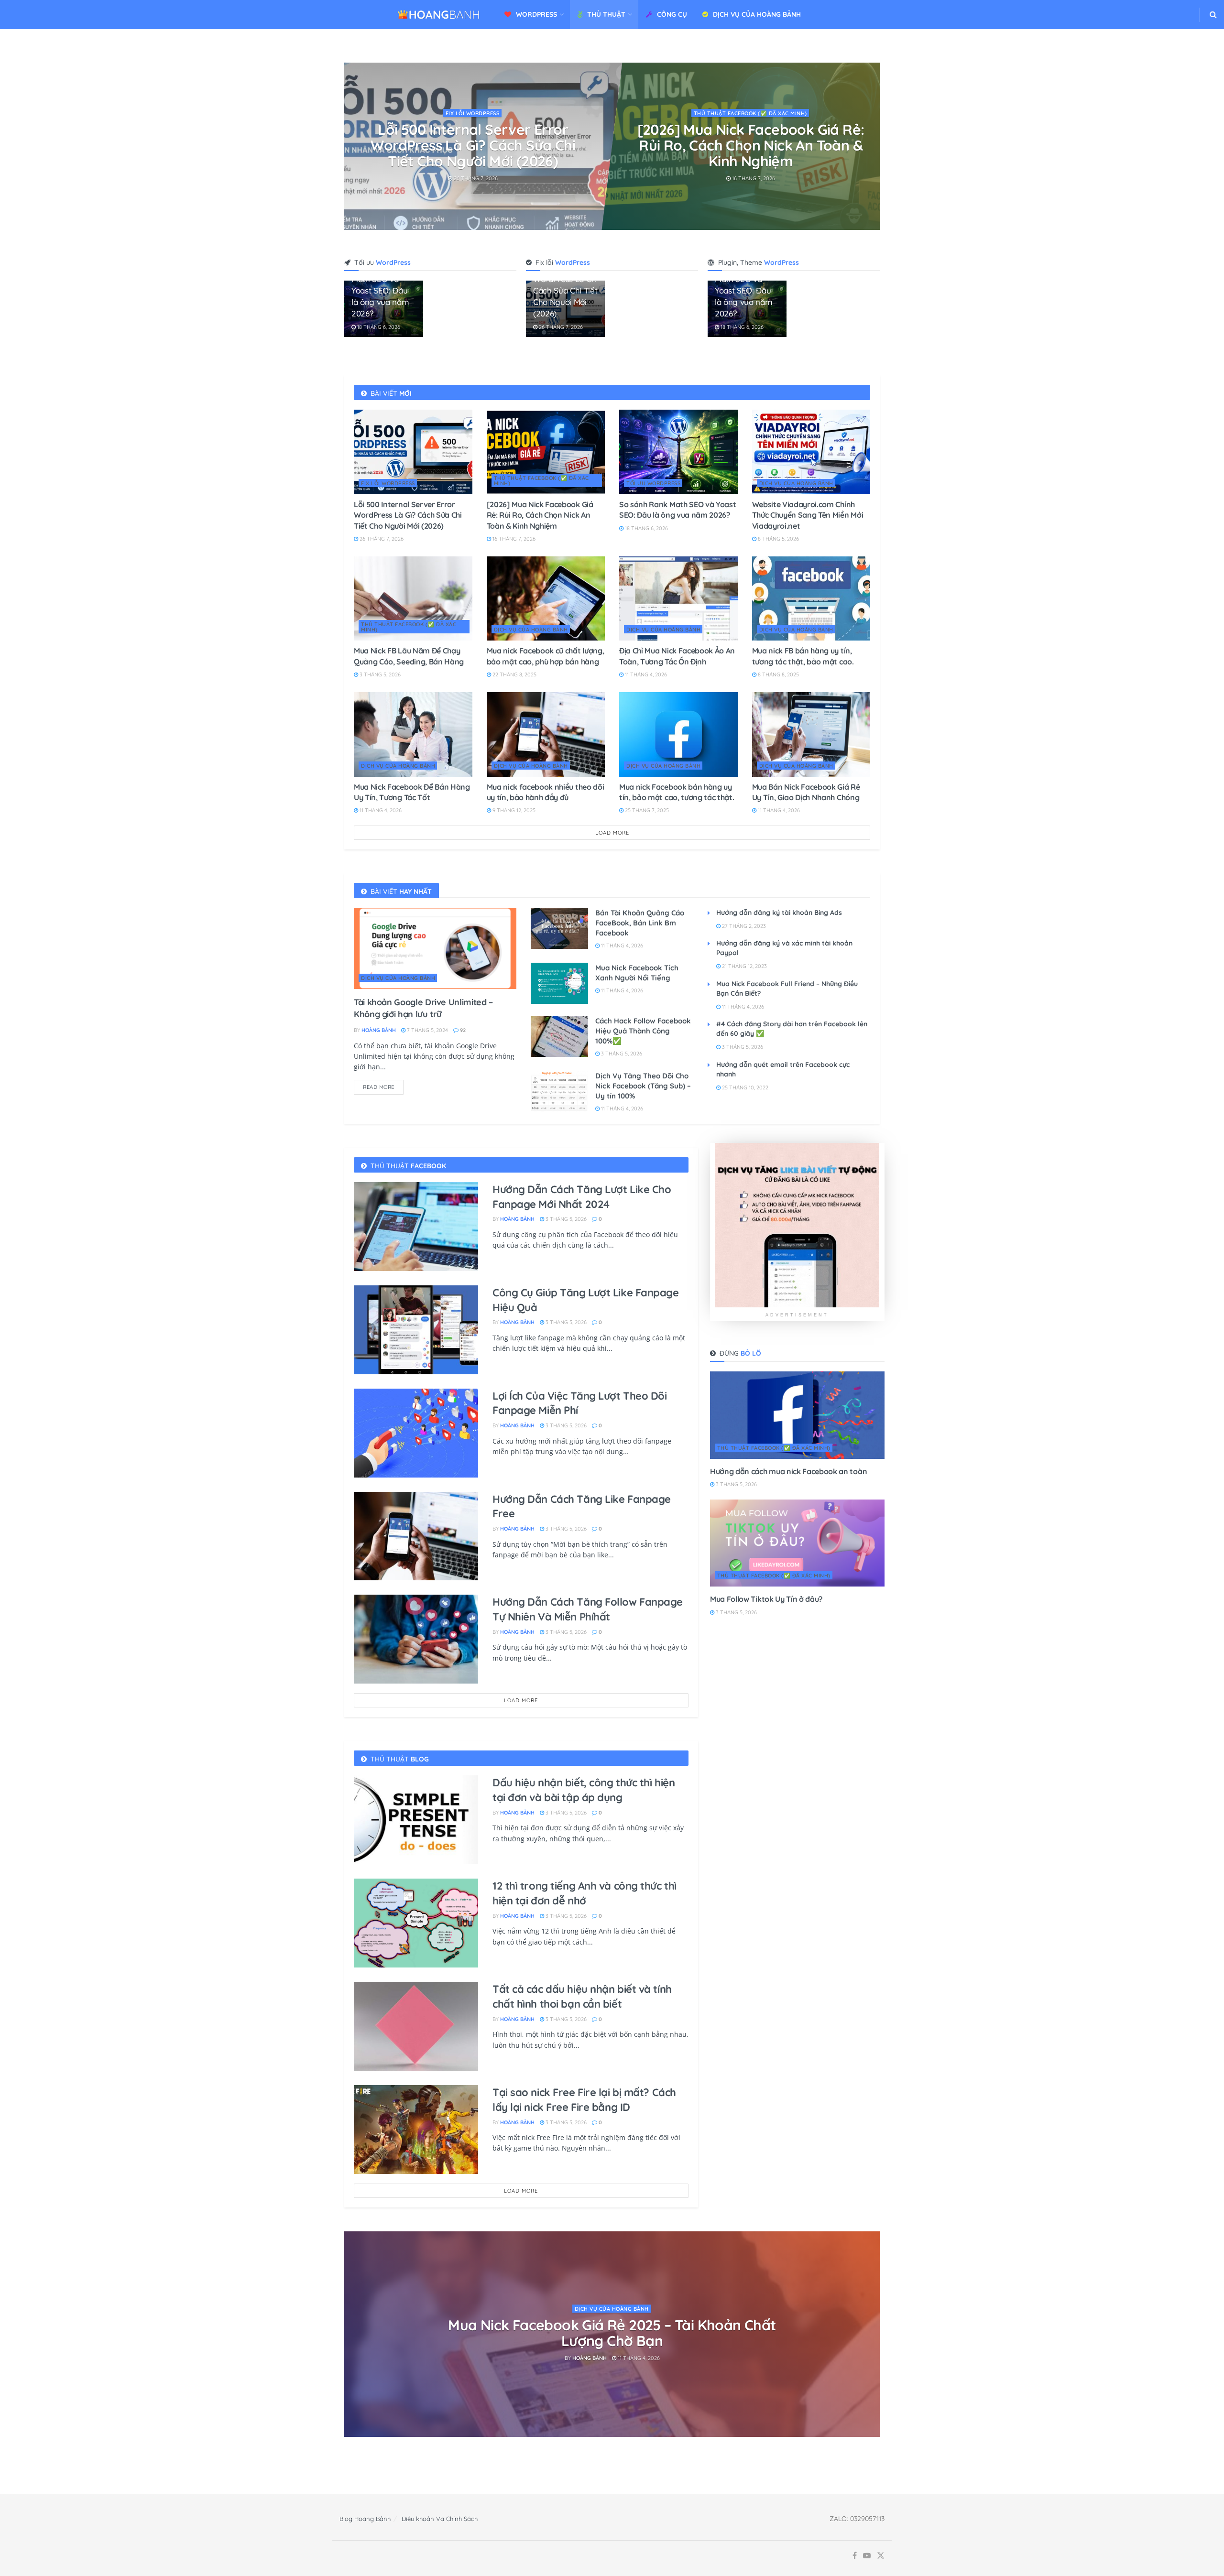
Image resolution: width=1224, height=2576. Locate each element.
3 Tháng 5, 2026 (379, 674)
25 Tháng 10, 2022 (744, 1087)
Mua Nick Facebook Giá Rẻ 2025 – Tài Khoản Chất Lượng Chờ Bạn (612, 2333)
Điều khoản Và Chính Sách (440, 2519)
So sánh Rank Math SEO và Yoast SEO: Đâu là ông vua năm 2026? (474, 137)
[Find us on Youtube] (867, 2556)
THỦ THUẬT (606, 14)
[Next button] (873, 146)
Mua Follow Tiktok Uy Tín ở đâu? (766, 1599)
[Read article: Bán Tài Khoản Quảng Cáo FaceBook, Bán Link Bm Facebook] (559, 928)
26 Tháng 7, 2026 (560, 327)
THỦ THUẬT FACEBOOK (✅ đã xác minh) (541, 481)
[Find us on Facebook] (855, 2556)
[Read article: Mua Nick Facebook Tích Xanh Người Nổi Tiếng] (559, 983)
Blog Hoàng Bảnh (365, 2519)
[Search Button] (1213, 15)
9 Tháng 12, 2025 (513, 810)
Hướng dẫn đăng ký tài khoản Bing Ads (779, 913)
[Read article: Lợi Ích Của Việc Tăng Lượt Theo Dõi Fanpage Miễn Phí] (416, 1433)
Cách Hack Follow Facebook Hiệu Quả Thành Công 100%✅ (643, 1031)
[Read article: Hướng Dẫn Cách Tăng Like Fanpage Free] (416, 1536)
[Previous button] (351, 146)
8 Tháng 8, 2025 (778, 674)
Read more (383, 1085)
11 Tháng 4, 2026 (645, 674)
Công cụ (672, 14)
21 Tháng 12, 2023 (744, 966)
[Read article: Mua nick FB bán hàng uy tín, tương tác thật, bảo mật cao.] (811, 599)
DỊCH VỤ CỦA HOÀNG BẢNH (757, 14)
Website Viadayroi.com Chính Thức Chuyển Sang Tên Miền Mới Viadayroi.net (751, 145)
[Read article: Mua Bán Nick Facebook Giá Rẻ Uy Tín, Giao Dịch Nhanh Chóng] (811, 734)
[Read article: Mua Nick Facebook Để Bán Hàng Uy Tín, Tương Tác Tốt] (413, 734)
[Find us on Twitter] (881, 2556)
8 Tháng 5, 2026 (753, 178)
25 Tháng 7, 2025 (646, 810)
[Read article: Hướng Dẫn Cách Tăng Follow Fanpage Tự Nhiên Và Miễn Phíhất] (416, 1639)
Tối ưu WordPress (474, 113)
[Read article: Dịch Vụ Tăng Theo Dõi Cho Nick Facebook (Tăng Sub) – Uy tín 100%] (559, 1091)
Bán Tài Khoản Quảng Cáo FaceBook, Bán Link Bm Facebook (640, 923)
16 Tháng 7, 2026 (513, 539)
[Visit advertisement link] (797, 1225)
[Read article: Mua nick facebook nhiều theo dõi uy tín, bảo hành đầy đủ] (546, 734)
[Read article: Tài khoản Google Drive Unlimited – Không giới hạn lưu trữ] (435, 948)
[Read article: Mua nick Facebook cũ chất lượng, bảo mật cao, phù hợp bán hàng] (546, 599)
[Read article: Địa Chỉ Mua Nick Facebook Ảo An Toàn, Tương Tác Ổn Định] (678, 599)
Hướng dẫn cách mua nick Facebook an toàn (788, 1471)
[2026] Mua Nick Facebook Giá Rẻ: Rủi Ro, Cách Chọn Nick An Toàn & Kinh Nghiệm (540, 515)
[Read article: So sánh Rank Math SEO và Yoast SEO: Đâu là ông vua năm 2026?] (678, 452)
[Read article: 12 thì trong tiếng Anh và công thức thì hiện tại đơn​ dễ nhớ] (416, 1923)
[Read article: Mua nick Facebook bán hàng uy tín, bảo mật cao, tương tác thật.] (678, 734)
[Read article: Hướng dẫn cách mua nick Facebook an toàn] (797, 1415)
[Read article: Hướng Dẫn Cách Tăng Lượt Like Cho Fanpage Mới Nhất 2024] (416, 1227)
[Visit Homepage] (439, 15)
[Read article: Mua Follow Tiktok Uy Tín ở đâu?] (797, 1543)
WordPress (536, 14)
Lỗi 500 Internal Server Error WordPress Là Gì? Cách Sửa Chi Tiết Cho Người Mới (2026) (408, 515)
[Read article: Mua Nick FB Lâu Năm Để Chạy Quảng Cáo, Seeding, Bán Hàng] (413, 599)
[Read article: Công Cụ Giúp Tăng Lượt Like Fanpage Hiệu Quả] (416, 1330)
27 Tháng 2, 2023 (743, 926)
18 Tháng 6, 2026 (476, 163)
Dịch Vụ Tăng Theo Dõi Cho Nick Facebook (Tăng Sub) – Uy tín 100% (643, 1086)
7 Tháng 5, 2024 (427, 1030)
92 (462, 1030)
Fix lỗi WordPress (388, 483)
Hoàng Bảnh (379, 1030)
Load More (612, 833)
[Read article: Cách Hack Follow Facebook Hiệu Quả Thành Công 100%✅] (559, 1036)
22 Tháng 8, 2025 (514, 674)
